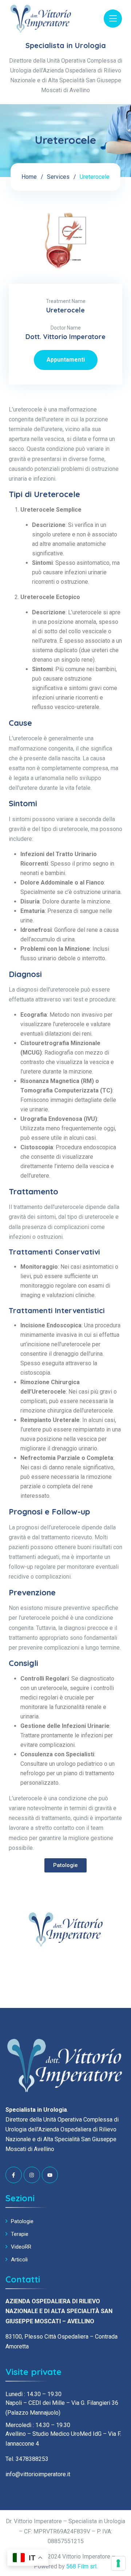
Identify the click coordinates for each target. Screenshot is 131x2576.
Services (58, 177)
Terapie (20, 2234)
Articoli (19, 2260)
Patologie (22, 2221)
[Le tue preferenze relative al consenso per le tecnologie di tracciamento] (118, 2563)
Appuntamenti (66, 360)
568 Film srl (81, 2566)
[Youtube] (50, 2175)
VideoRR (21, 2247)
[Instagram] (32, 2175)
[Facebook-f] (14, 2175)
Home (29, 177)
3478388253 (32, 2459)
